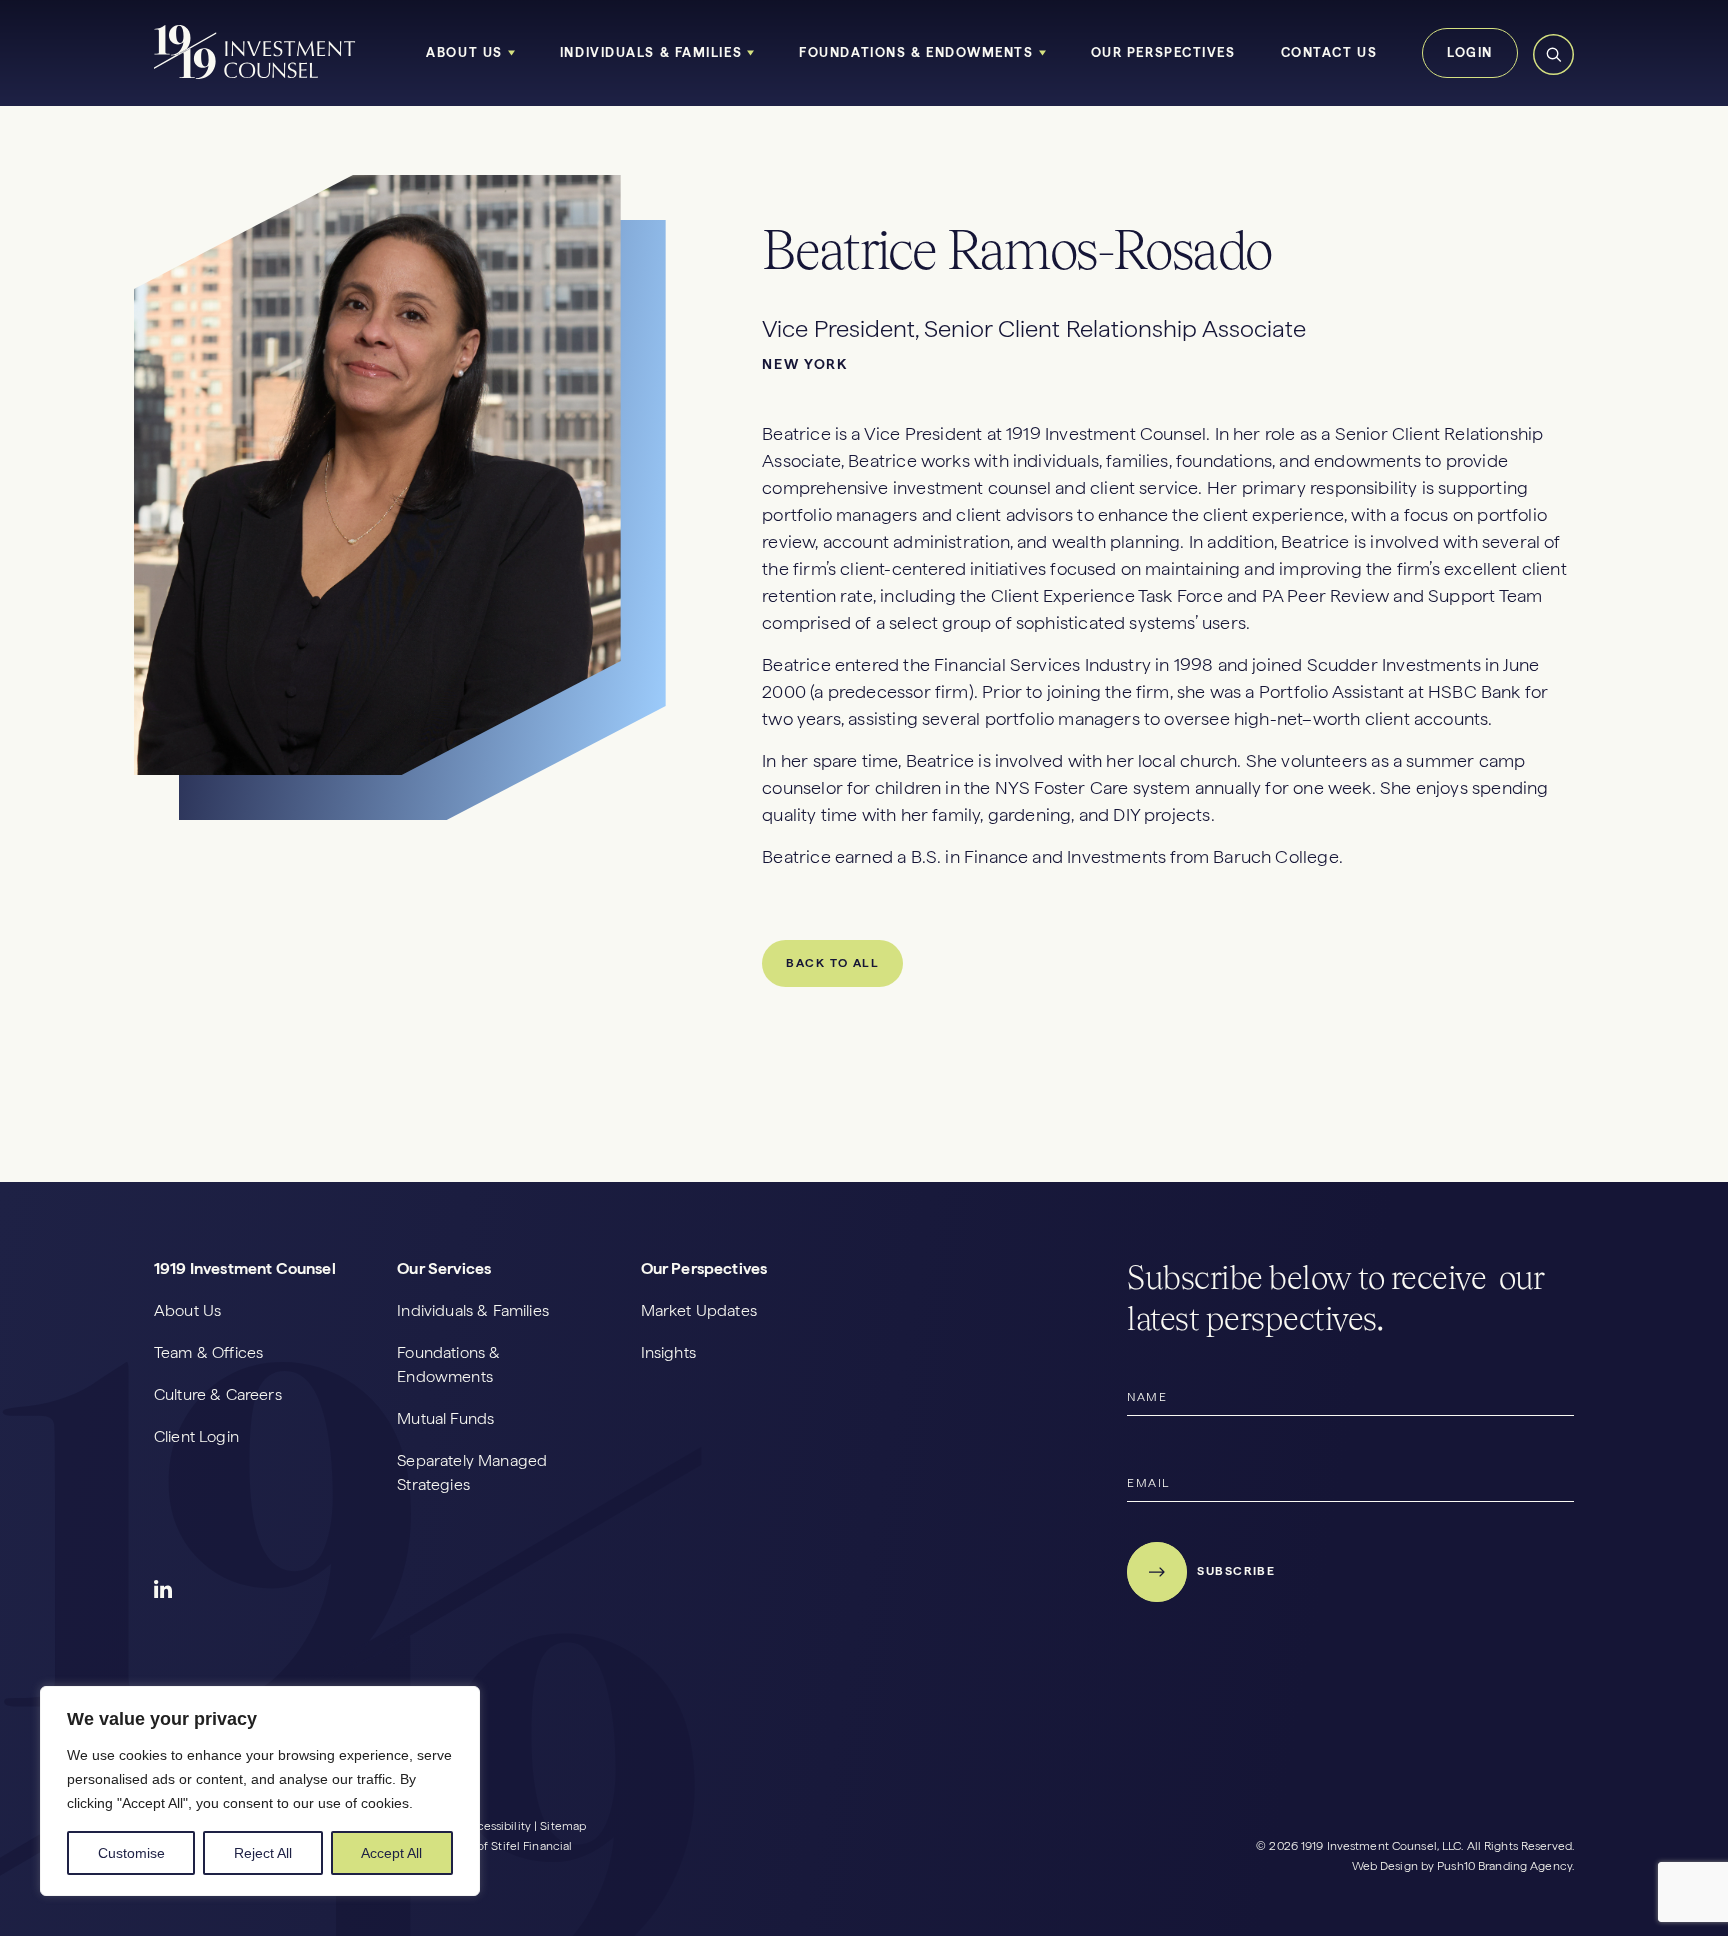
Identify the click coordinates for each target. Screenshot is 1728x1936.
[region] (260, 1791)
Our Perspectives (1163, 52)
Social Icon (164, 1590)
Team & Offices (208, 1352)
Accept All (391, 1853)
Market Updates (699, 1310)
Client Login (196, 1436)
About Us (464, 52)
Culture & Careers (218, 1394)
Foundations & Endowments (916, 52)
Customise (131, 1853)
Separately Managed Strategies (472, 1472)
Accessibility (496, 1826)
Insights (668, 1352)
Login (1470, 52)
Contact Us (1329, 52)
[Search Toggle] (1553, 71)
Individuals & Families (651, 52)
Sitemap (563, 1826)
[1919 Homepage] (255, 75)
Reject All (263, 1853)
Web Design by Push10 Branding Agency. (1463, 1866)
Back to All (832, 963)
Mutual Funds (445, 1418)
